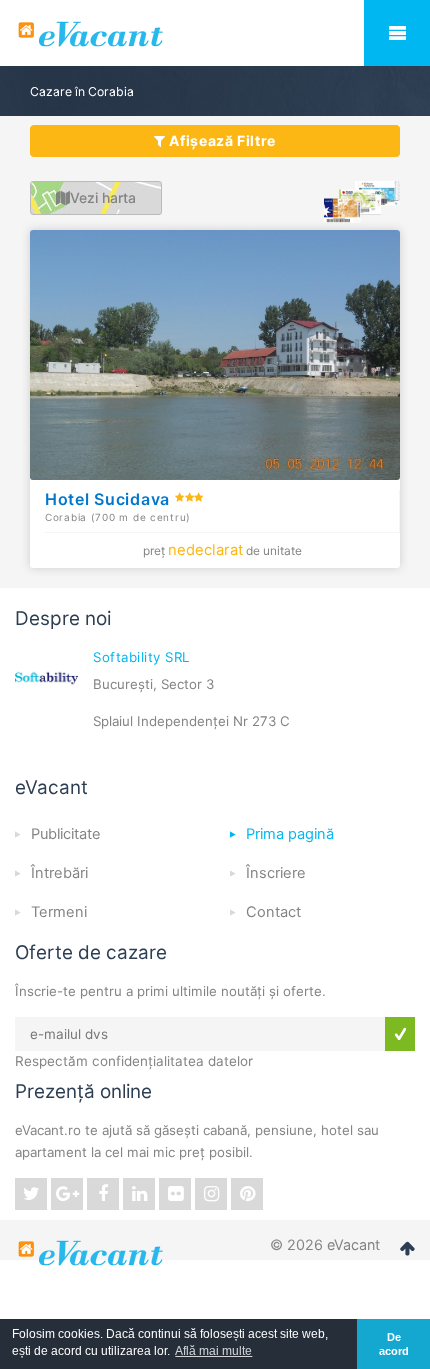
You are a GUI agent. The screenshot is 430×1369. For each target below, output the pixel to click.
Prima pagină (290, 834)
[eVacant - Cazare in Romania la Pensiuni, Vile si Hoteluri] (215, 34)
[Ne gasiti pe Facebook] (103, 1194)
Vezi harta (103, 197)
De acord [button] (394, 1344)
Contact (273, 912)
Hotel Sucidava (110, 499)
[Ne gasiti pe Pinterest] (247, 1194)
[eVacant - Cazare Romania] (93, 1253)
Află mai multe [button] (213, 1351)
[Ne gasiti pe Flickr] (175, 1194)
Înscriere (276, 873)
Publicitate (66, 834)
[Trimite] (400, 1034)
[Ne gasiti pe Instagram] (211, 1194)
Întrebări (59, 873)
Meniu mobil (397, 33)
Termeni (59, 912)
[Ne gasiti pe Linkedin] (139, 1194)
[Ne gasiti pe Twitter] (31, 1194)
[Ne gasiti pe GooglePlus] (67, 1194)
